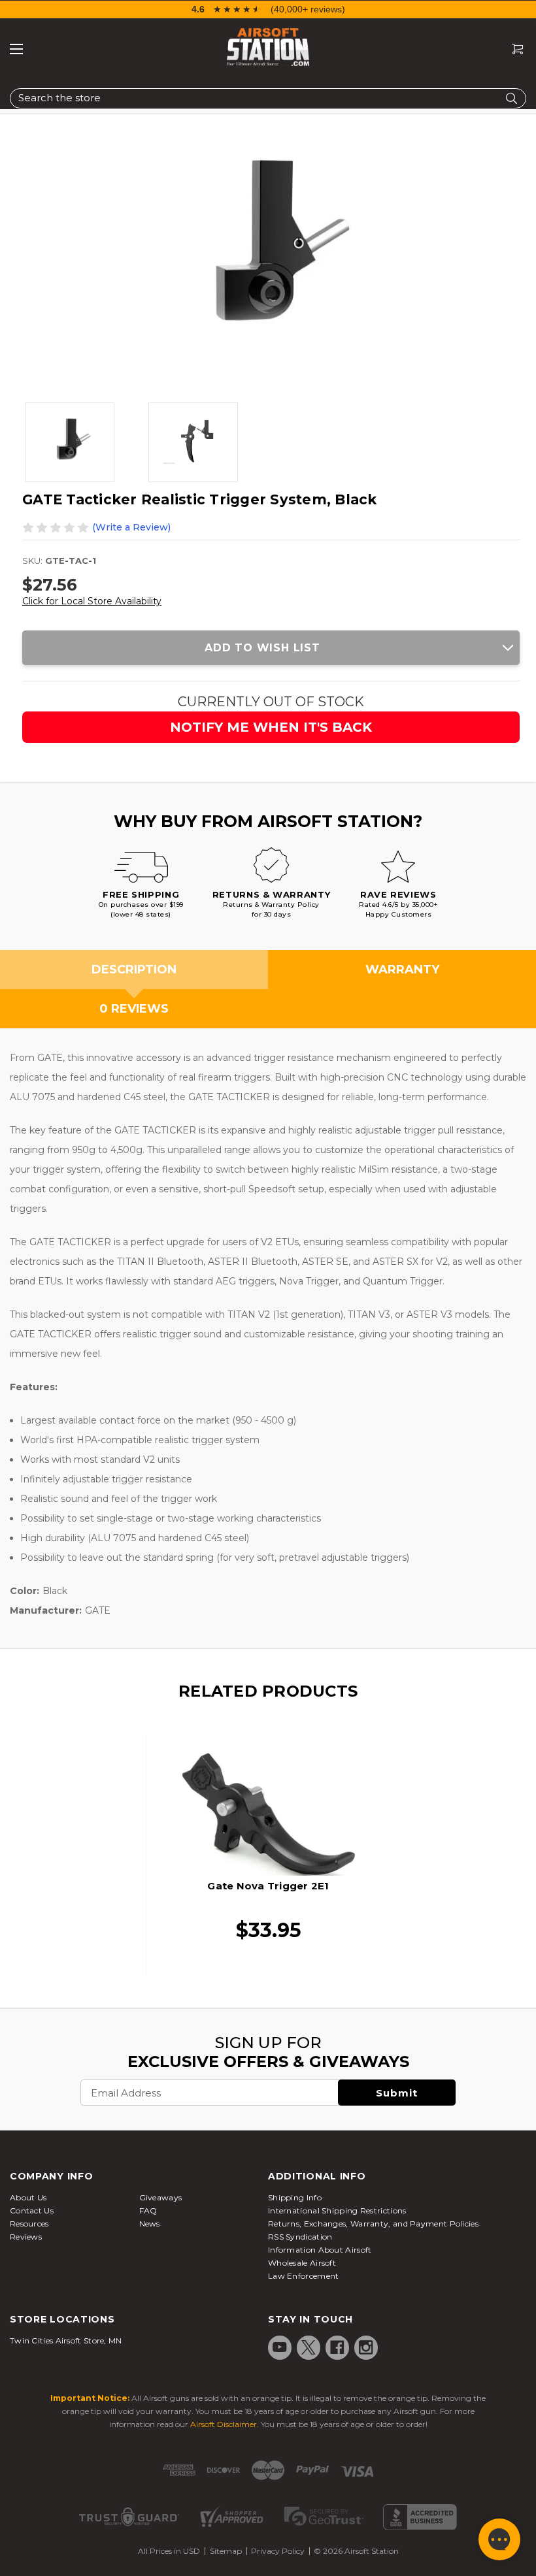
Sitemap (226, 2551)
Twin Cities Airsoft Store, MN (66, 2340)
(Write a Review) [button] (131, 527)
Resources (29, 2224)
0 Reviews (134, 1009)
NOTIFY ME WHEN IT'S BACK (271, 727)
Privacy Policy (278, 2551)
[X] (309, 2347)
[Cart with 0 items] (512, 49)
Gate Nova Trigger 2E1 (268, 1886)
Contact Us (32, 2210)
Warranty (402, 970)
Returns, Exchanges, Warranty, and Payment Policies (373, 2224)
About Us (28, 2197)
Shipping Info (295, 2197)
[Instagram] (366, 2347)
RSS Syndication (300, 2237)
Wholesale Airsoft (302, 2263)
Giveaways (161, 2197)
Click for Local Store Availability (92, 601)
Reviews (26, 2237)
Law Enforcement (304, 2276)
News (150, 2224)
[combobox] (268, 98)
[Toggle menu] (16, 49)
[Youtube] (280, 2347)
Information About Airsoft (320, 2250)
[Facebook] (337, 2347)
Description (134, 970)
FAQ (148, 2210)
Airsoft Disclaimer (224, 2424)
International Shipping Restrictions (337, 2210)
